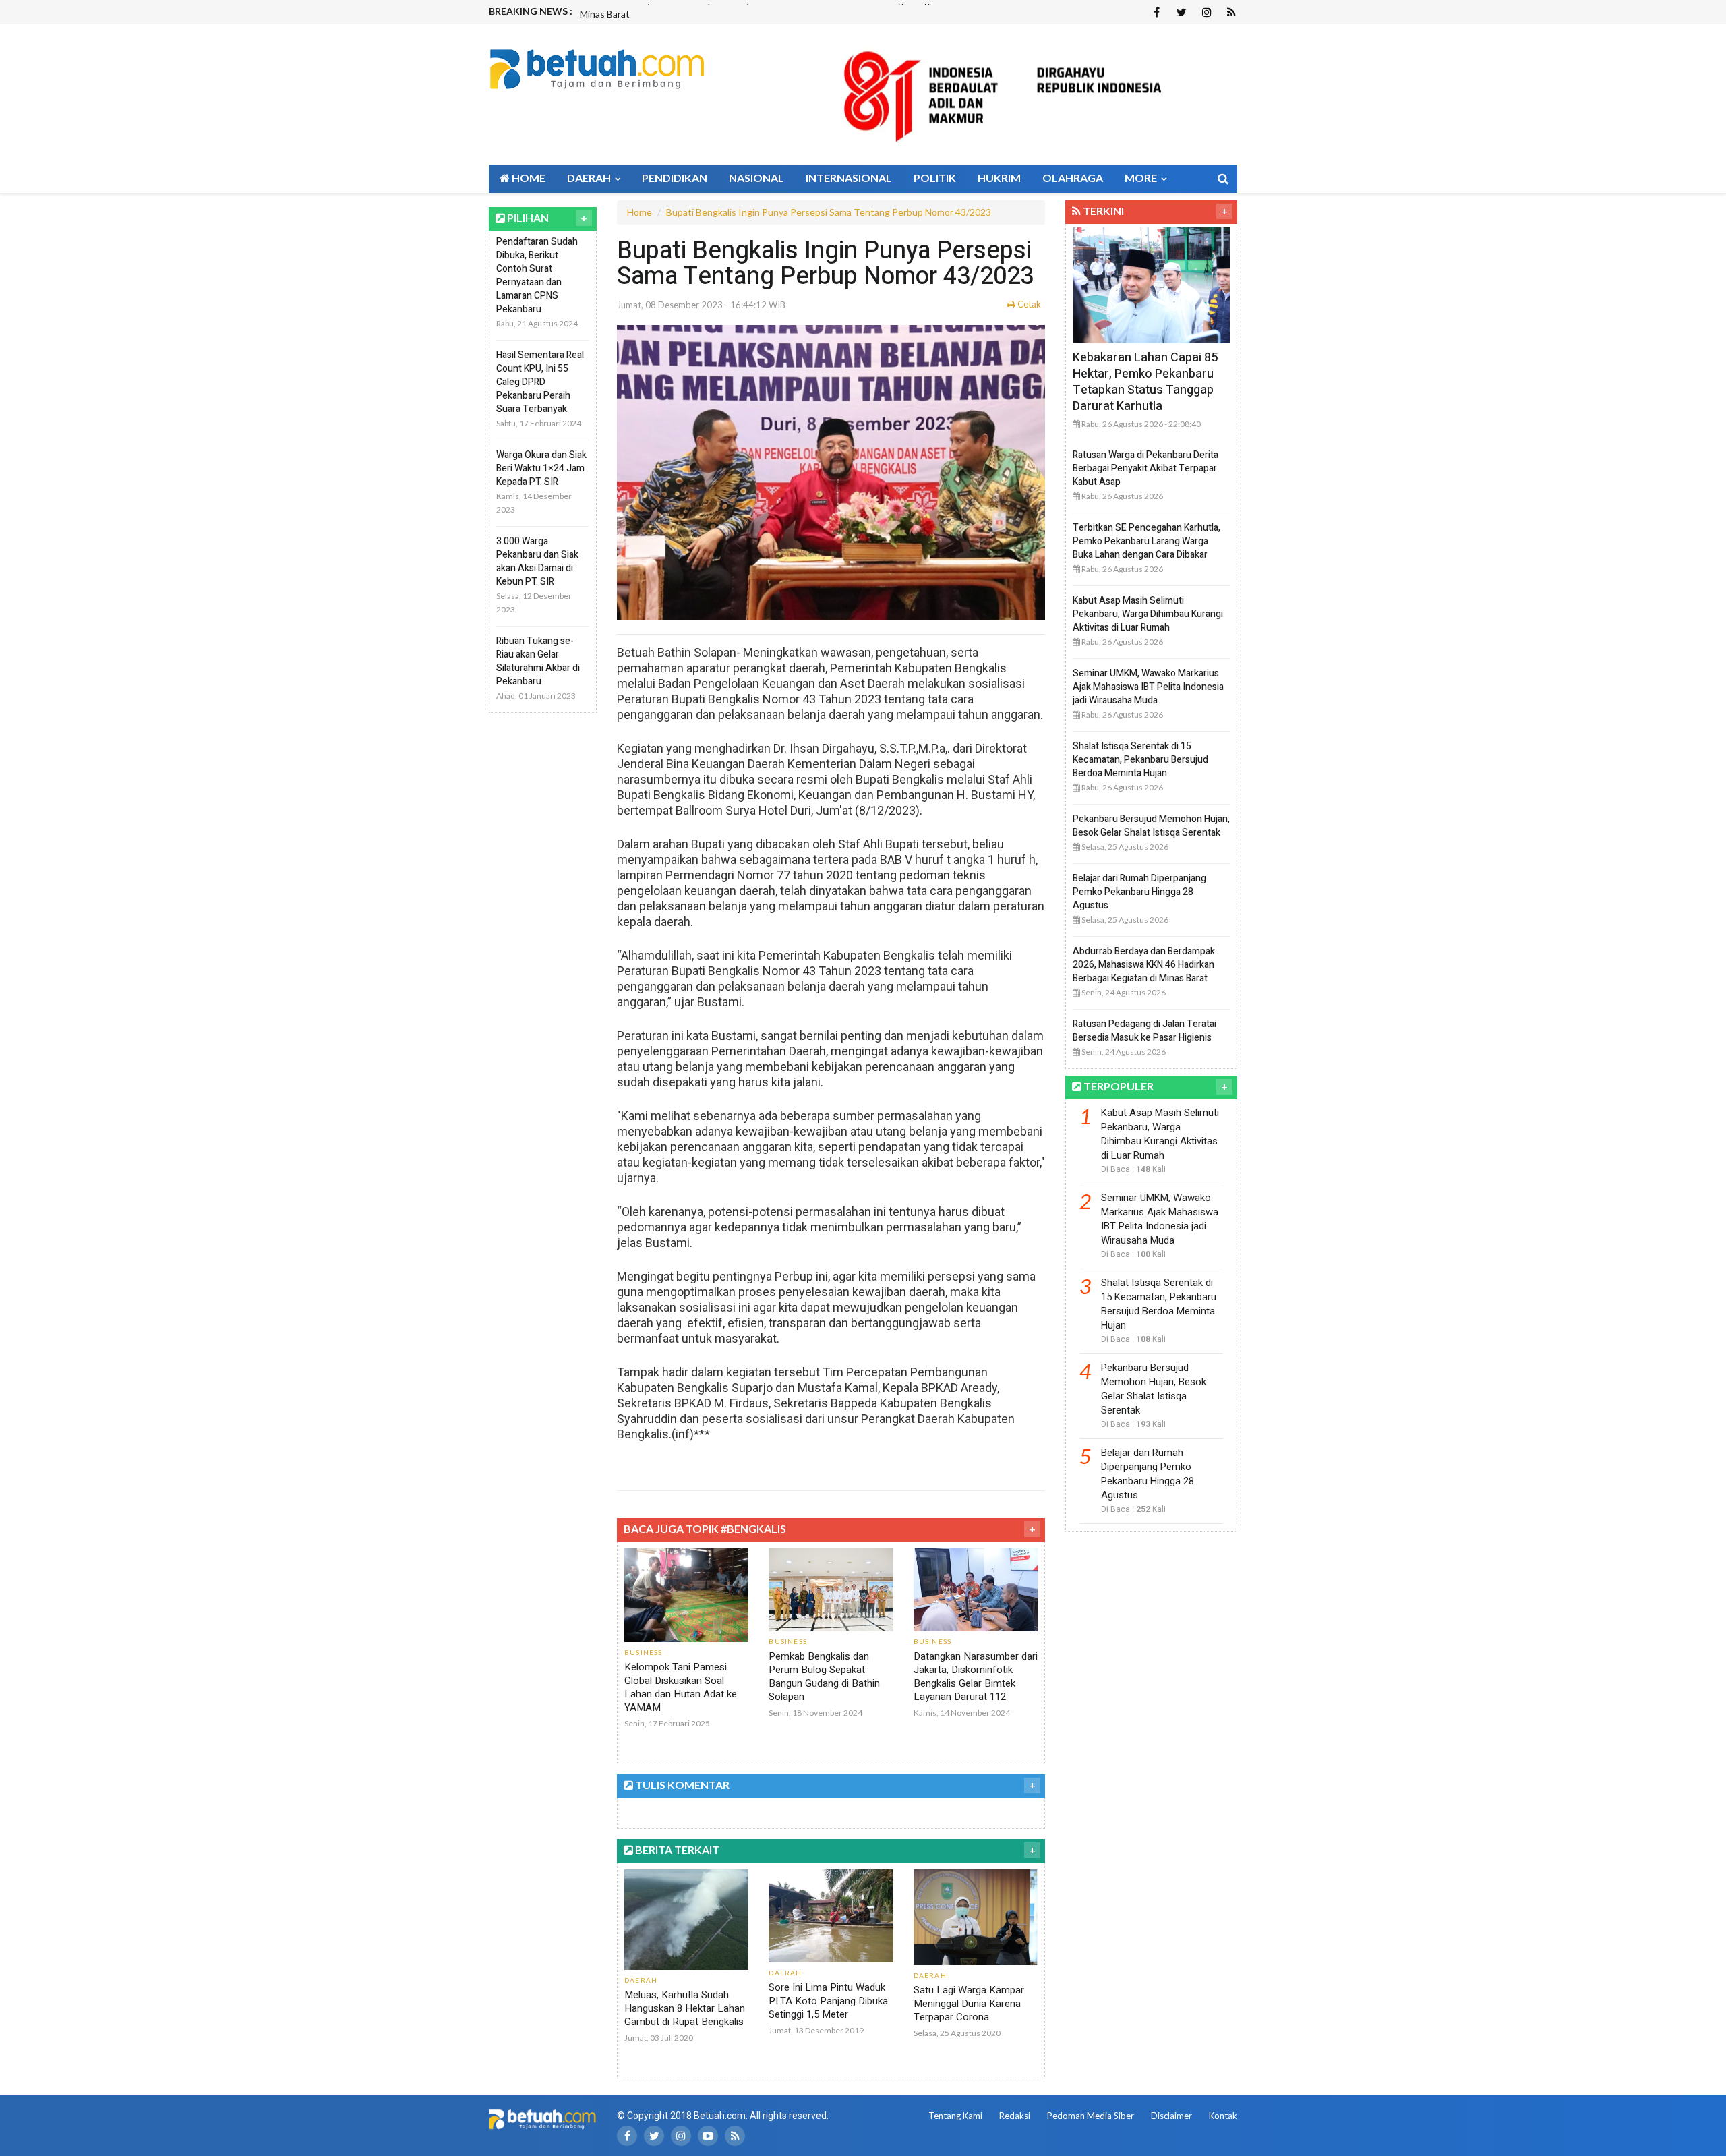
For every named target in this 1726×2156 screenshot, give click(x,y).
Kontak (1223, 2116)
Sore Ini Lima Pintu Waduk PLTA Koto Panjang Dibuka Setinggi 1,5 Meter (828, 2001)
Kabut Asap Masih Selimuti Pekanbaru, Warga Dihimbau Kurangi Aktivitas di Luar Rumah (1148, 614)
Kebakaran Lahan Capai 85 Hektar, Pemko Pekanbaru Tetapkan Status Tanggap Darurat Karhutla (1145, 382)
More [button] (1142, 178)
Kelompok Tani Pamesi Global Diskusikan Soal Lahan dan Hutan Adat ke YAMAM (681, 1687)
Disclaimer (1171, 2116)
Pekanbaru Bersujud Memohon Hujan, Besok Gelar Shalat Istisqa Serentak (1151, 826)
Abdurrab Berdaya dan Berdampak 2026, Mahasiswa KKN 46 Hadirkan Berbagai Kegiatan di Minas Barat (1144, 965)
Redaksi (1015, 2116)
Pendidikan (675, 178)
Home (528, 178)
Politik (935, 178)
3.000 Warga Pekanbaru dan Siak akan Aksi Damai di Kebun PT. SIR (537, 561)
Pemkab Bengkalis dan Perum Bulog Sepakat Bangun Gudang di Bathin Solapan (824, 1677)
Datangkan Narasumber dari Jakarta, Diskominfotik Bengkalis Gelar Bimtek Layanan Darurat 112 (976, 1677)
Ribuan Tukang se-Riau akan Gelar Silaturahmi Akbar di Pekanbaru (538, 661)
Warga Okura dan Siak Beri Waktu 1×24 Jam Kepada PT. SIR (541, 468)
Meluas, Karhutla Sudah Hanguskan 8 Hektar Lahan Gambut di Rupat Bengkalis (685, 2008)
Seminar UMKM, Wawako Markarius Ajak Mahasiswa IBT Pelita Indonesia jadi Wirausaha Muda (1148, 687)
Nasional (756, 178)
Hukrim (999, 178)
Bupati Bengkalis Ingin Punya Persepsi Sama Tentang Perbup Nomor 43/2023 (829, 212)
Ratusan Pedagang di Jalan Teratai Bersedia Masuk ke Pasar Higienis (1144, 1031)
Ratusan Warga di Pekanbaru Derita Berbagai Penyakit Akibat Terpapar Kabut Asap (1145, 468)
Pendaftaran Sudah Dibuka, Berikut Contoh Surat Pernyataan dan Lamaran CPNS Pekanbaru (537, 275)
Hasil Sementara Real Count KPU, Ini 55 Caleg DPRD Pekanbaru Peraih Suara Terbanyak (540, 382)
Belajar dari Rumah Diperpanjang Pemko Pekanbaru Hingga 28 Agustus (1139, 892)
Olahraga (1073, 178)
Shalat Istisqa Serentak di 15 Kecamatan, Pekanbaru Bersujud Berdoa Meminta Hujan (1140, 760)
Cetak (1028, 304)
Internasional (849, 178)
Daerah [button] (590, 178)
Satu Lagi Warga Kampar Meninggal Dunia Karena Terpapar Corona (969, 2004)
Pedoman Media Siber (1091, 2116)
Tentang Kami (955, 2116)
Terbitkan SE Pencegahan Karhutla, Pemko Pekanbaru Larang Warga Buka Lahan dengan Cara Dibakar (1147, 541)
